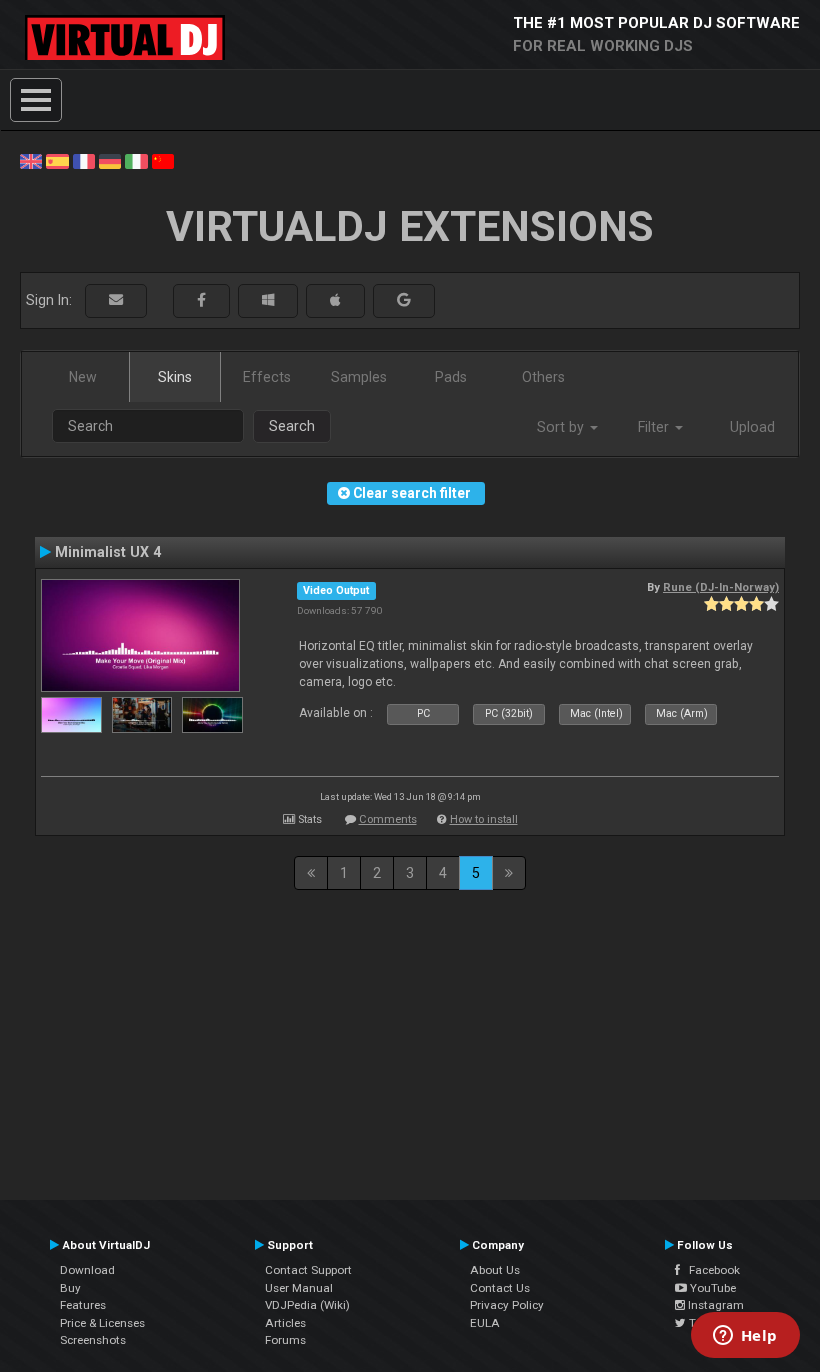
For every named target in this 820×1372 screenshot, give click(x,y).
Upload (752, 427)
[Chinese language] (163, 160)
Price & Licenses (102, 1323)
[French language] (84, 160)
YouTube (711, 1288)
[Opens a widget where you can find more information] (745, 1337)
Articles (285, 1323)
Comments (388, 819)
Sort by (562, 427)
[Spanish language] (57, 160)
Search (292, 426)
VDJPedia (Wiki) (307, 1305)
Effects (267, 377)
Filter (655, 427)
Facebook (710, 1270)
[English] (31, 160)
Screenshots (93, 1340)
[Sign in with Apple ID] (335, 300)
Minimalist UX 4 (108, 552)
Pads (451, 377)
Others (543, 377)
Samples (359, 377)
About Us (495, 1270)
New (83, 377)
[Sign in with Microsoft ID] (268, 300)
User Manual (299, 1288)
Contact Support (308, 1270)
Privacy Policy (507, 1305)
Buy (70, 1288)
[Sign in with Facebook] (201, 300)
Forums (285, 1340)
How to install (484, 819)
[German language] (110, 160)
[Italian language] (136, 160)
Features (83, 1305)
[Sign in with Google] (404, 300)
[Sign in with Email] (116, 300)
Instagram (714, 1305)
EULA (485, 1323)
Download (87, 1270)
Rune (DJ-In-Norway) (721, 587)
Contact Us (500, 1288)
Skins (175, 377)
